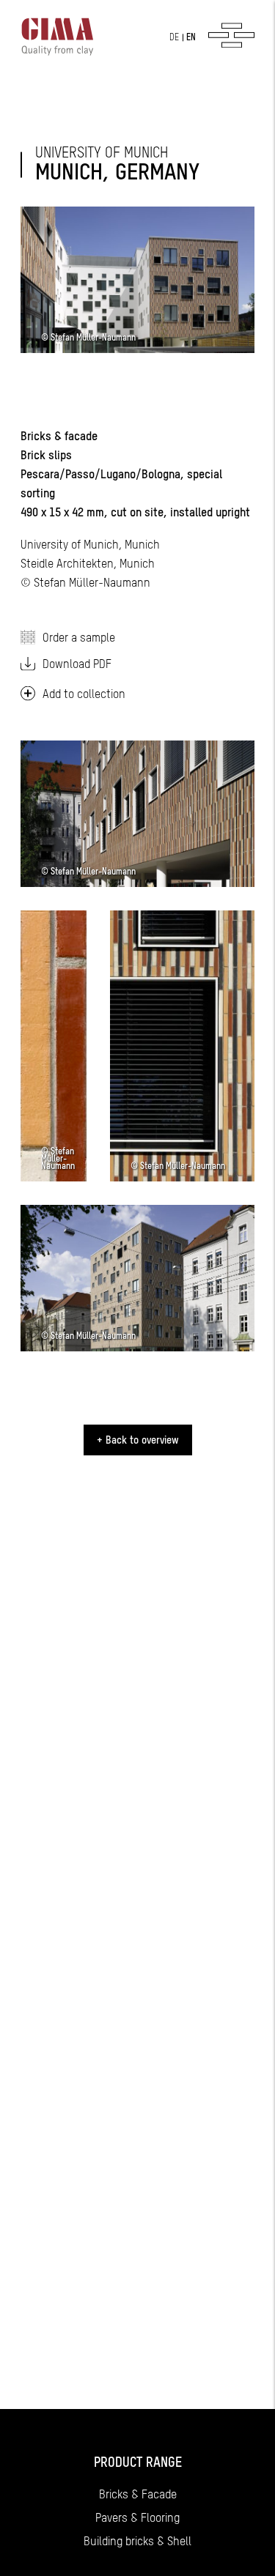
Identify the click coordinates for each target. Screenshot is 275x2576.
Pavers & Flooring (137, 2517)
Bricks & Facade (138, 2494)
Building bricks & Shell (137, 2541)
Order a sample (79, 637)
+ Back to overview (138, 1440)
